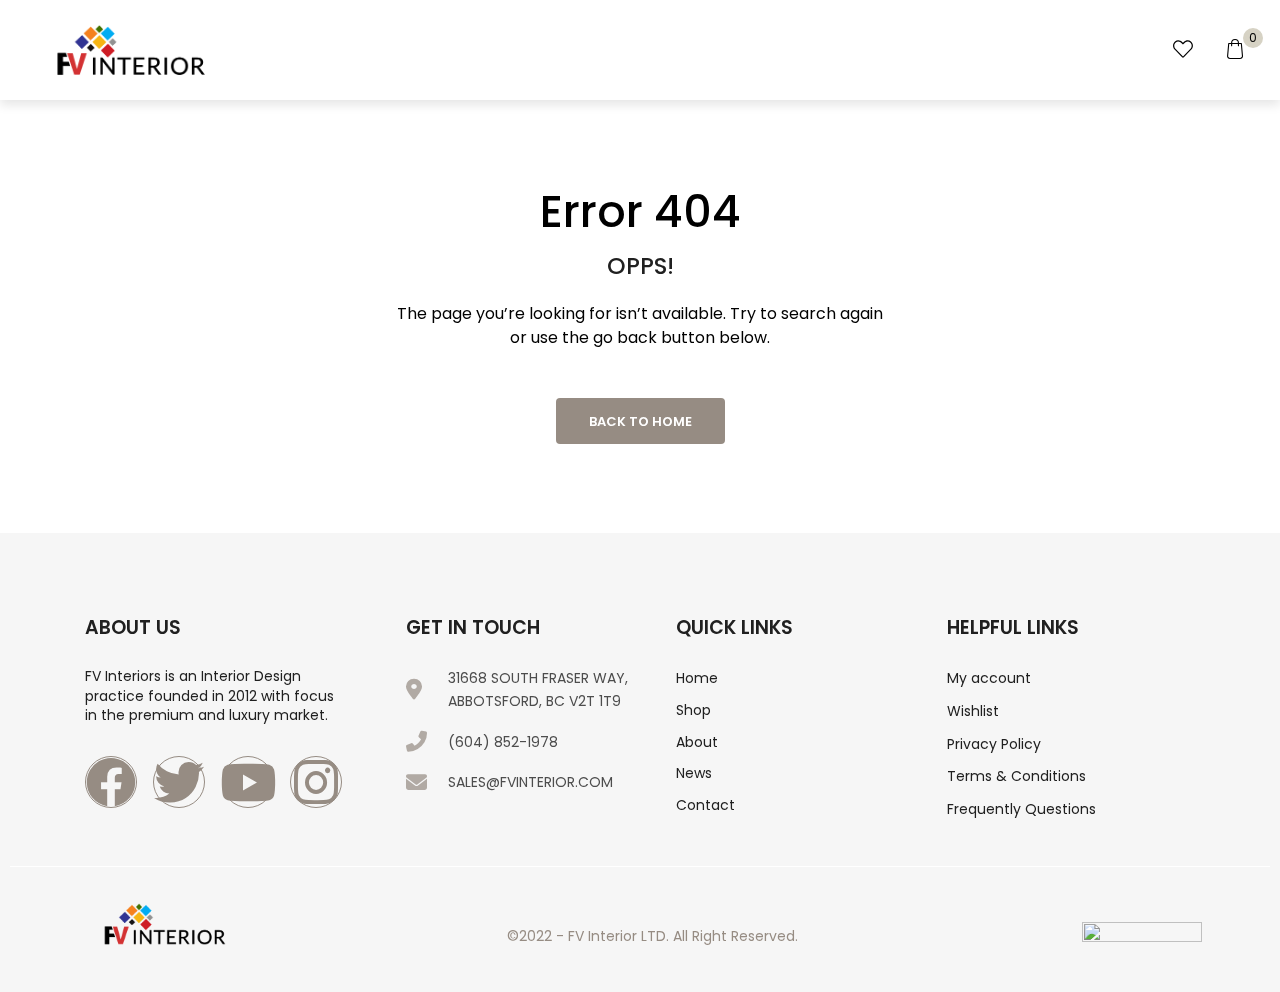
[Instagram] (316, 782)
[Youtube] (248, 782)
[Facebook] (111, 782)
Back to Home (640, 421)
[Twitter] (179, 782)
